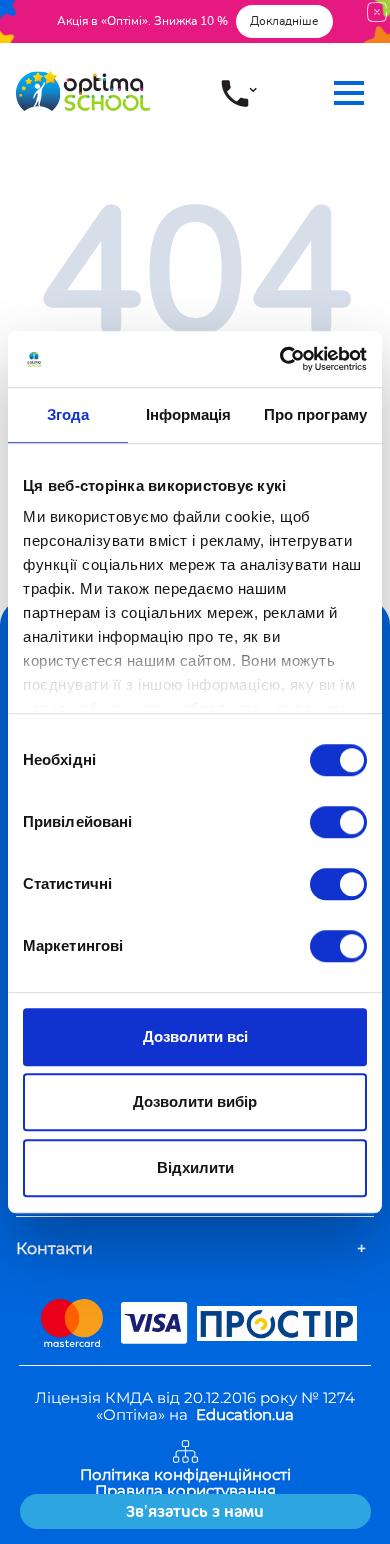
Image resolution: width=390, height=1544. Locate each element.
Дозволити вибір (195, 1101)
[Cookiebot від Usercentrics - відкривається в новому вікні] (280, 359)
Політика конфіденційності (185, 1475)
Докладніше (284, 21)
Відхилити (195, 1167)
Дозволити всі (195, 1036)
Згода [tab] (68, 414)
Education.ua (245, 1414)
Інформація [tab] (189, 414)
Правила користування (185, 1491)
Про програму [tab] (315, 414)
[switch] (338, 822)
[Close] (377, 11)
